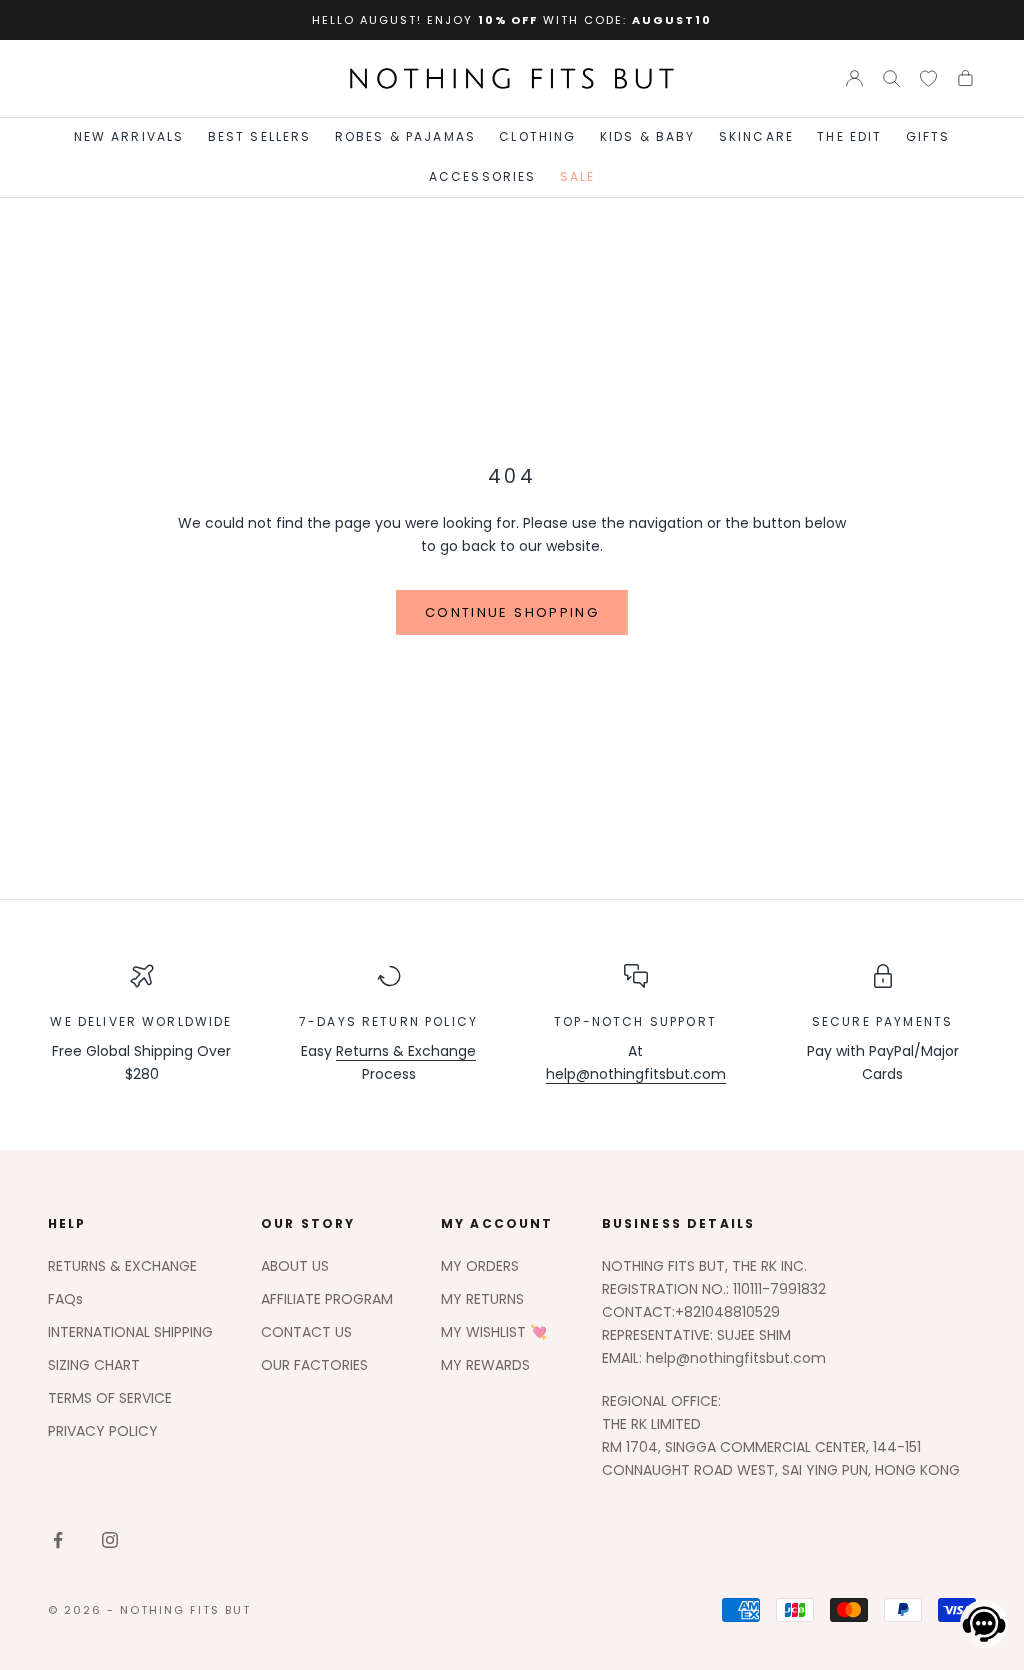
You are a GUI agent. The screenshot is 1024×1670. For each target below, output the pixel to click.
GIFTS (928, 136)
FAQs (65, 1299)
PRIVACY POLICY (103, 1431)
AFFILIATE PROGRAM (327, 1299)
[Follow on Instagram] (110, 1540)
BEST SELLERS (260, 136)
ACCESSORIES (483, 176)
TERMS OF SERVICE (110, 1398)
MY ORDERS (480, 1266)
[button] (978, 1624)
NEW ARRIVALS (129, 136)
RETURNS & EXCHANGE (122, 1266)
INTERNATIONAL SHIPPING (130, 1332)
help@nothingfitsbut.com (636, 1074)
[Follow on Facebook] (58, 1540)
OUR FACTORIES (314, 1365)
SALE (578, 176)
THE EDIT (849, 136)
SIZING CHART (94, 1365)
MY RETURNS (482, 1299)
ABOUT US (295, 1266)
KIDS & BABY (648, 136)
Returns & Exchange (406, 1051)
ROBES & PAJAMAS (405, 136)
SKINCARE (756, 136)
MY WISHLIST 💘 (494, 1332)
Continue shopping (512, 612)
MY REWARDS (485, 1365)
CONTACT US (306, 1332)
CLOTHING (537, 136)
